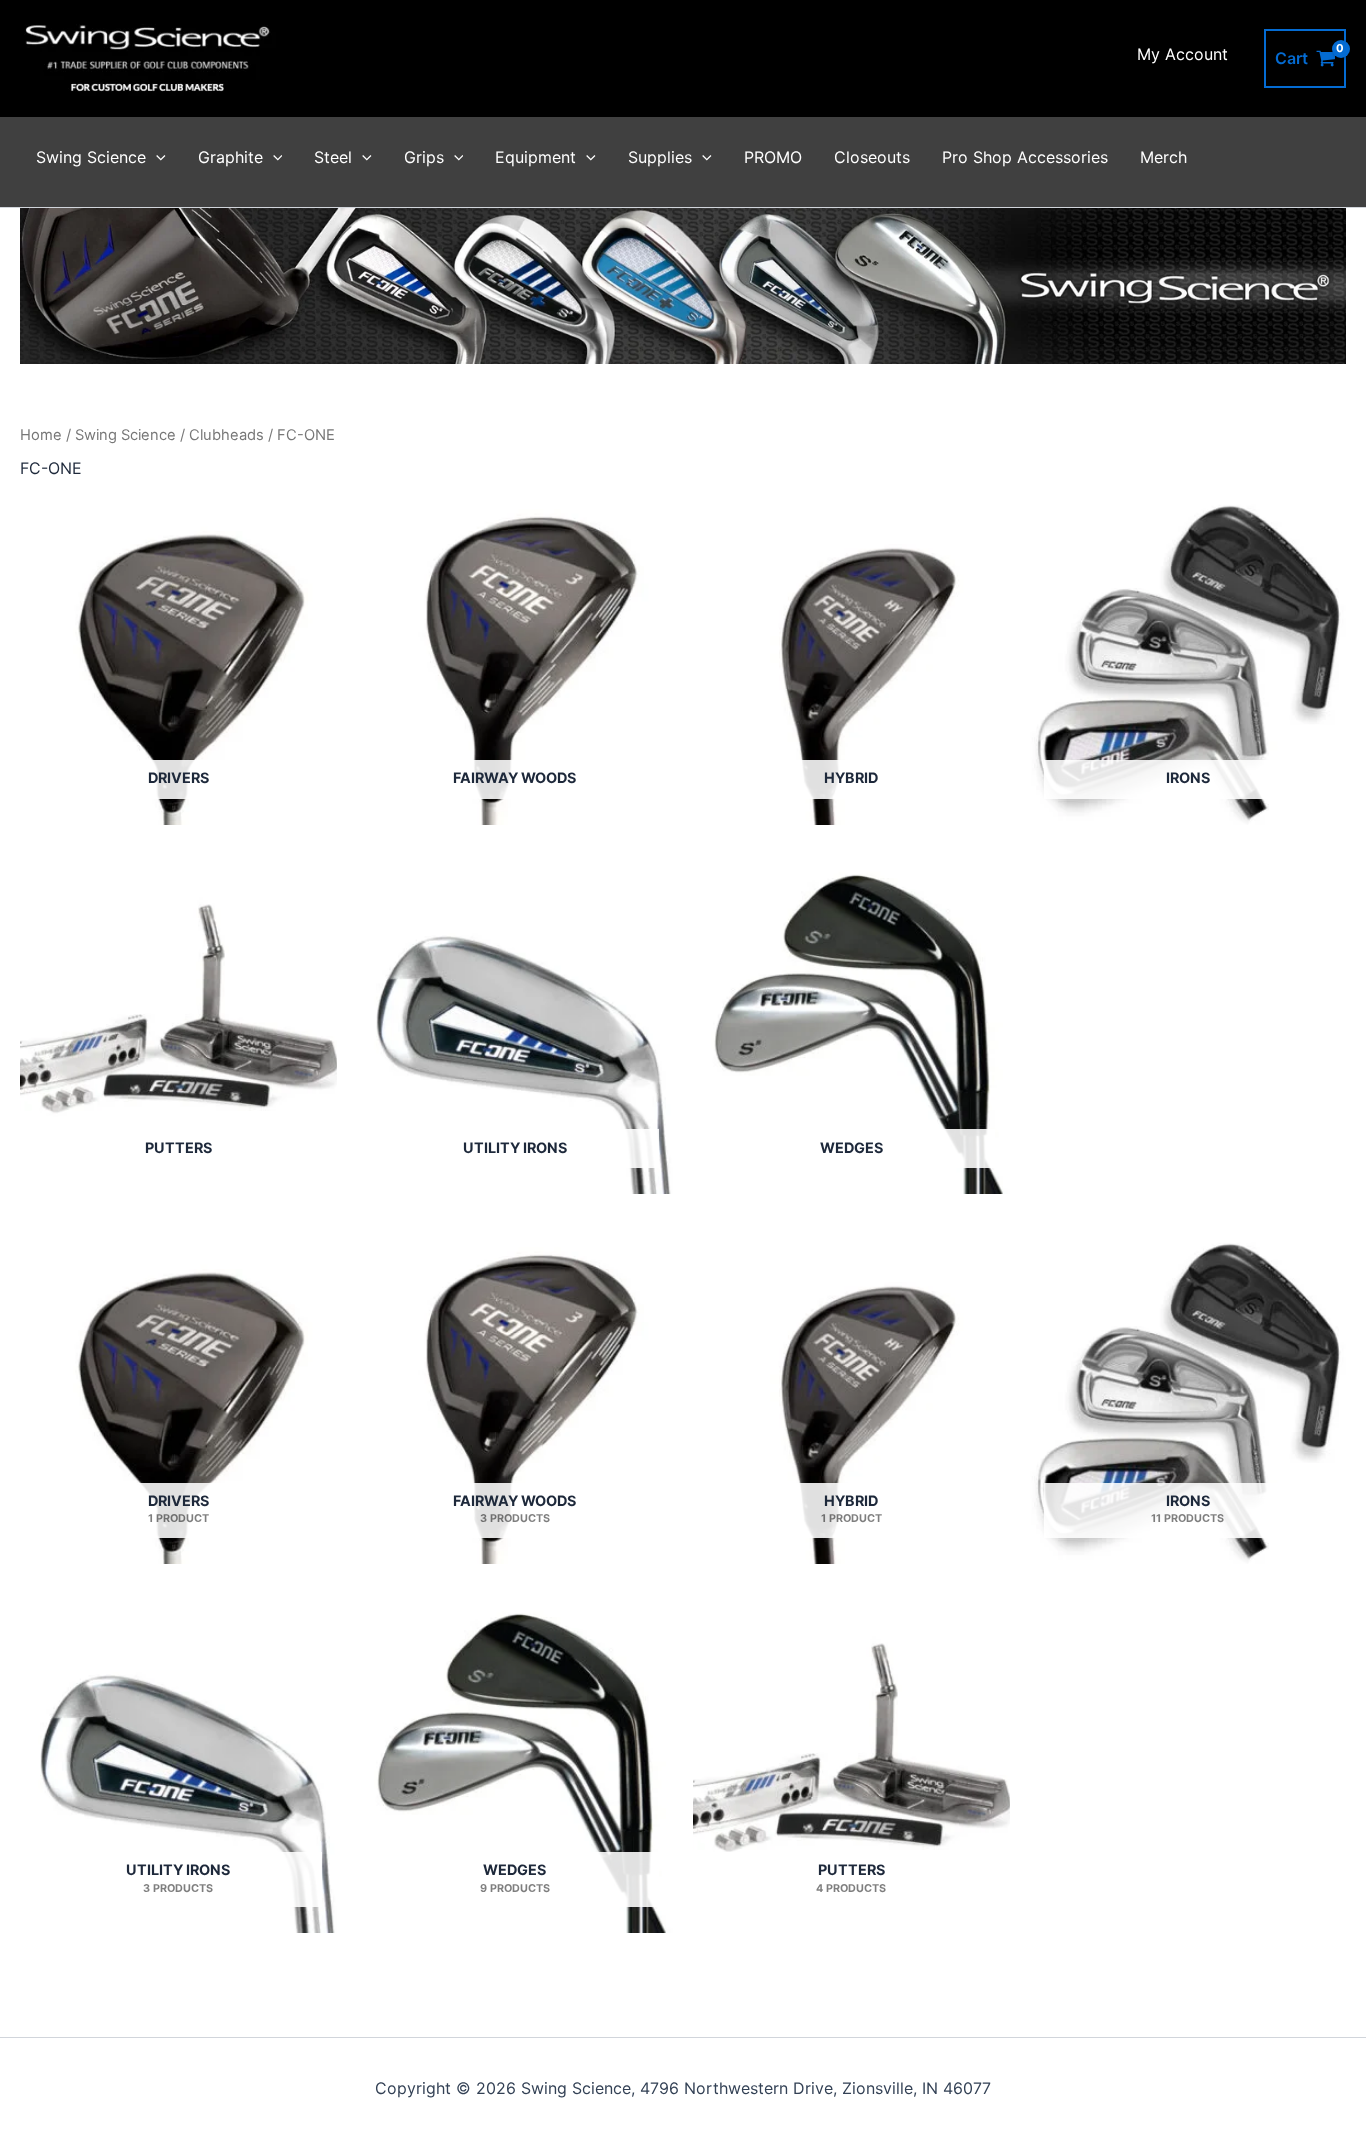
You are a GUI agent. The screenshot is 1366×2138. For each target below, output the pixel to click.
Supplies (660, 157)
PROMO (773, 157)
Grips (424, 157)
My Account (1182, 54)
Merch (1163, 157)
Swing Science (91, 157)
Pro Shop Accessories (1025, 157)
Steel (333, 157)
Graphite (230, 157)
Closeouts (872, 157)
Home (41, 435)
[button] (156, 157)
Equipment (535, 157)
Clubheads (226, 435)
